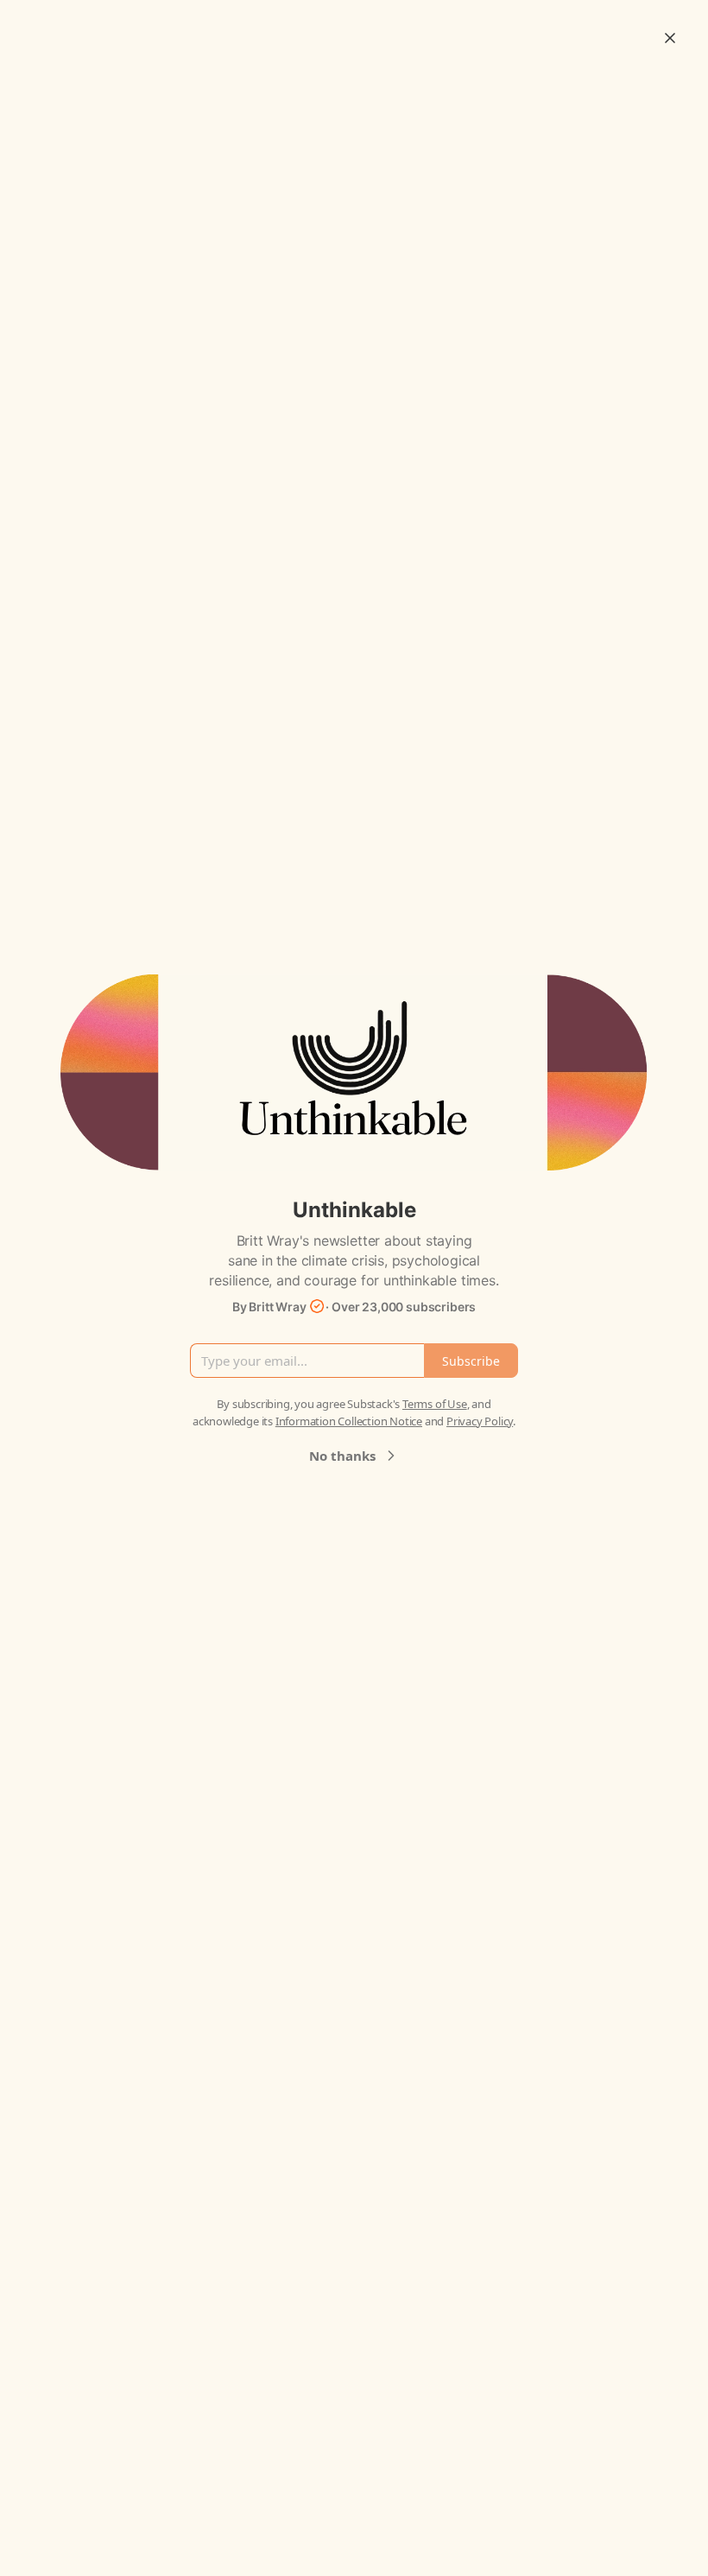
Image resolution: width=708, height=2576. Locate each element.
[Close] (670, 38)
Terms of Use (435, 1404)
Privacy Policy (480, 1421)
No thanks (342, 1456)
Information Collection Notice (349, 1421)
